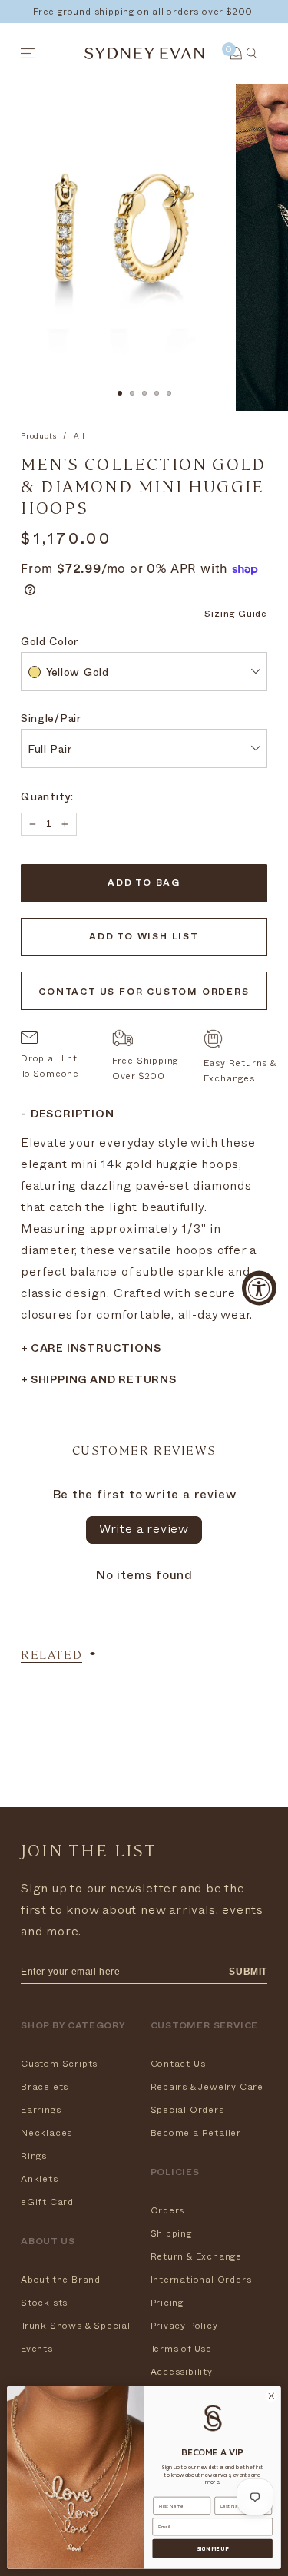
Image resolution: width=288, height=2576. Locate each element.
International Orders (201, 2280)
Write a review (144, 1529)
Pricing (167, 2303)
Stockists (44, 2303)
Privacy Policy (184, 2326)
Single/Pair (51, 720)
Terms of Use (182, 2349)
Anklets (40, 2179)
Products (38, 436)
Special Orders (187, 2110)
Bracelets (45, 2087)
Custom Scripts (59, 2064)
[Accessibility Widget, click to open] (259, 1288)
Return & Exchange (197, 2256)
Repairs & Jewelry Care (207, 2087)
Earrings (41, 2110)
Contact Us (178, 2064)
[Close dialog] (271, 2396)
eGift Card (47, 2202)
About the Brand (61, 2280)
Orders (168, 2210)
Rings (34, 2156)
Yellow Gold (78, 674)
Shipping (171, 2233)
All (79, 436)
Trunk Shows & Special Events (76, 2337)
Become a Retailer (196, 2133)
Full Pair (50, 751)
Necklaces (46, 2133)
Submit (248, 1972)
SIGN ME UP (213, 2548)
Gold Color (50, 643)
